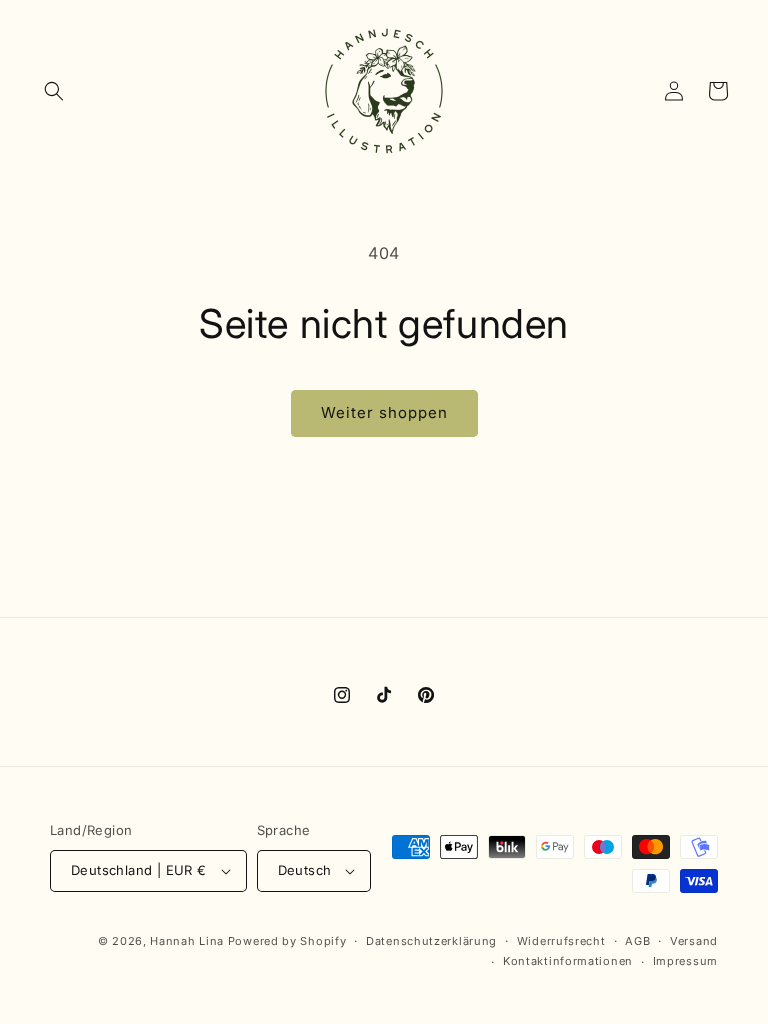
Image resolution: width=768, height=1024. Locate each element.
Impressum (685, 961)
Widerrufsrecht (561, 941)
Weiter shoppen (384, 412)
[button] (54, 91)
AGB (637, 941)
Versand (694, 941)
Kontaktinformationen (568, 961)
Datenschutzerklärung (431, 941)
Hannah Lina (187, 941)
